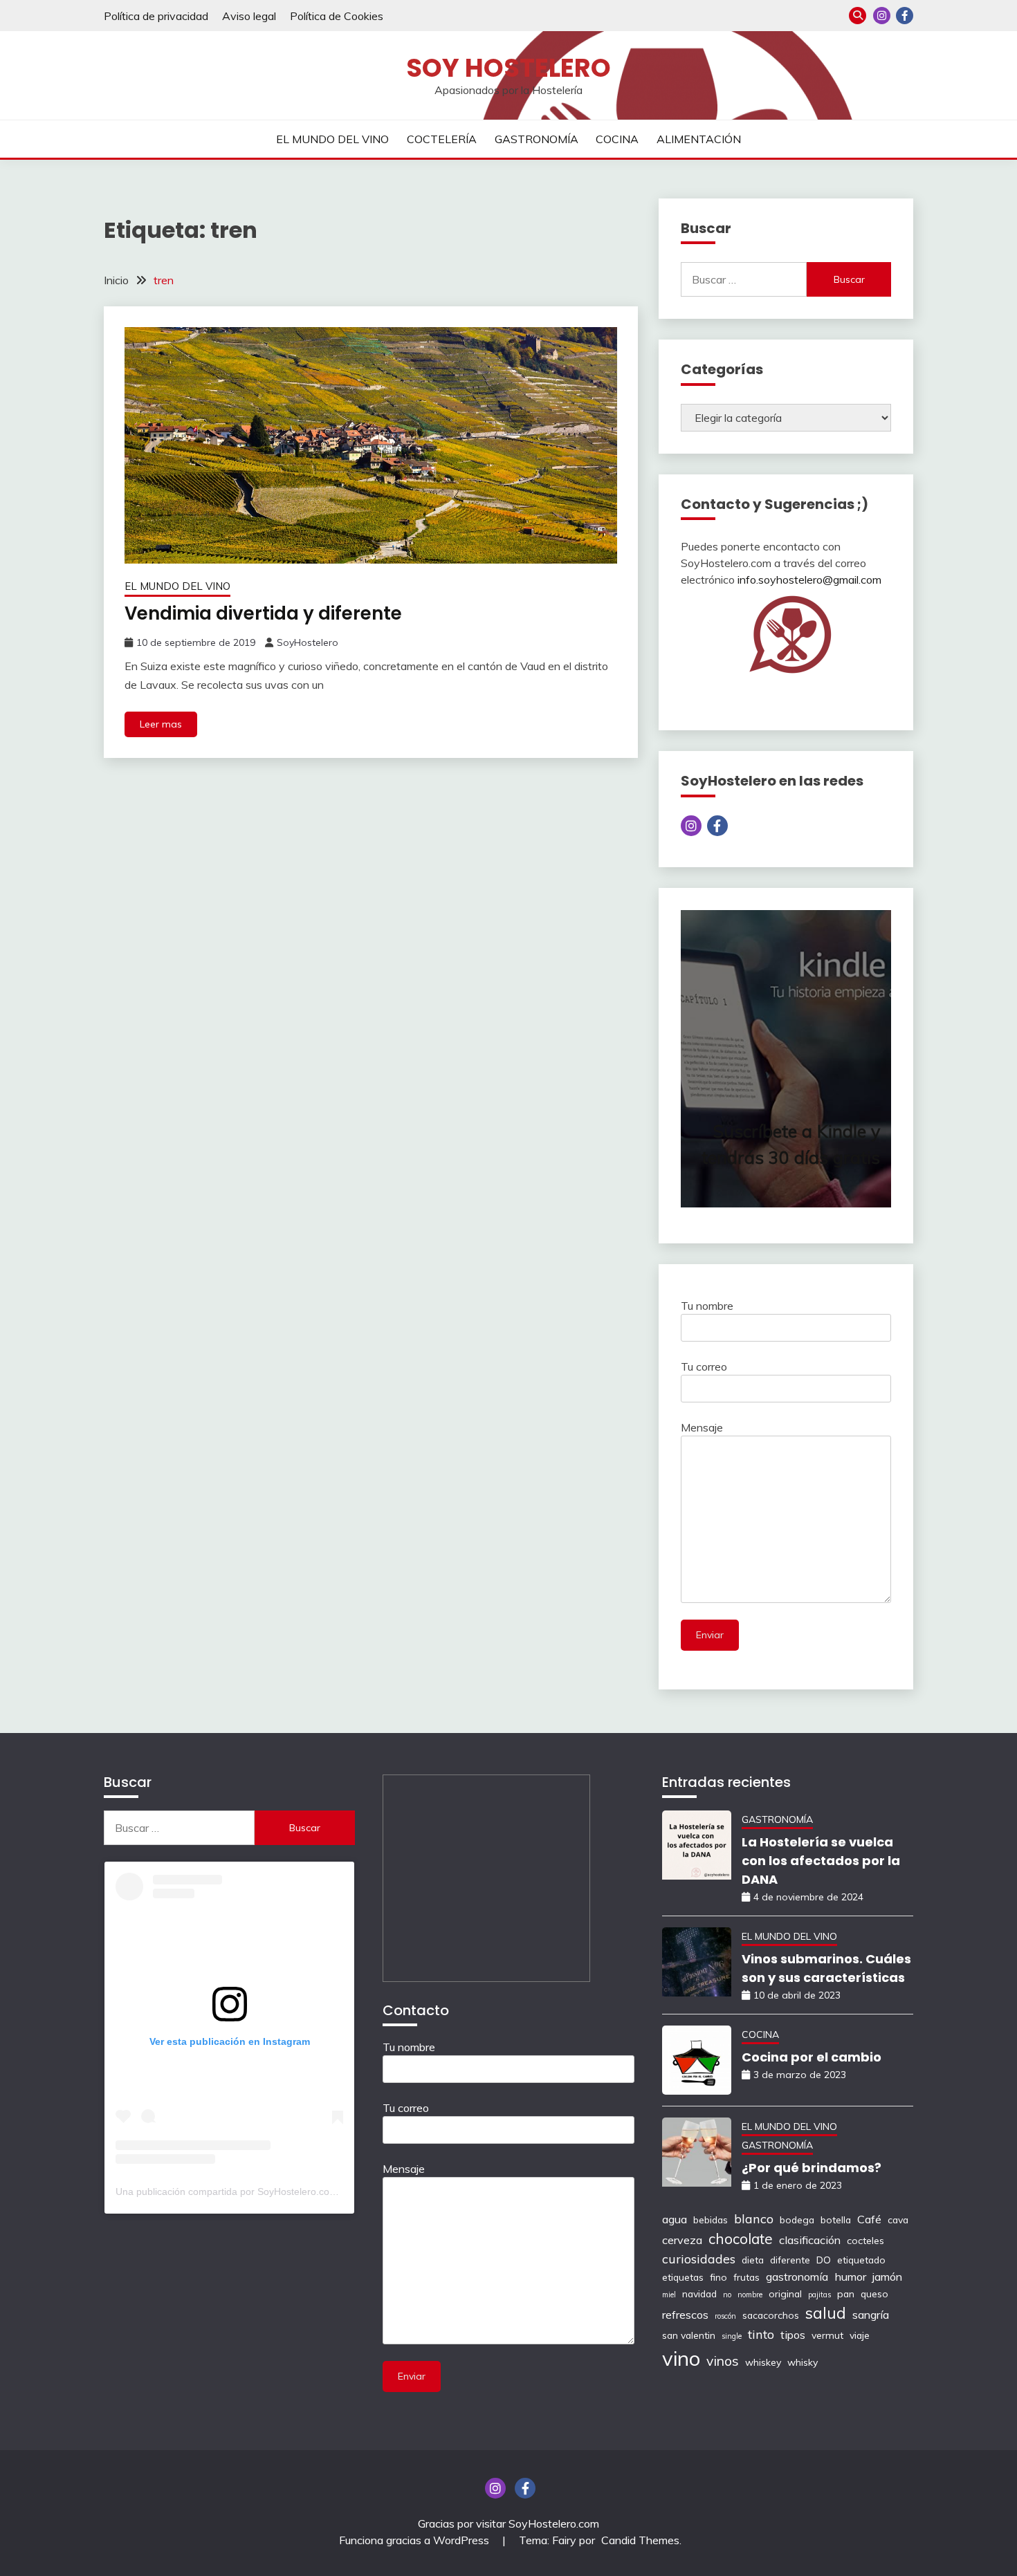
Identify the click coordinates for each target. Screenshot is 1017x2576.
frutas (746, 2277)
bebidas (711, 2220)
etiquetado (861, 2260)
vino (681, 2358)
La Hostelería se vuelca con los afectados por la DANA (821, 1861)
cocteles (865, 2240)
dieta (753, 2260)
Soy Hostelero (508, 68)
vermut (827, 2335)
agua (675, 2219)
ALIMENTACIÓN (699, 139)
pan (846, 2294)
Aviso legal (249, 16)
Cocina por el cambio (812, 2057)
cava (898, 2220)
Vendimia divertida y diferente (263, 613)
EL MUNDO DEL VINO (332, 139)
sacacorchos (771, 2315)
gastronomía (797, 2277)
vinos (723, 2361)
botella (836, 2220)
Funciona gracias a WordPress (415, 2540)
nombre (750, 2295)
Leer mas (161, 724)
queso (874, 2294)
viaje (860, 2335)
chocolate (741, 2239)
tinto (761, 2334)
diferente (790, 2260)
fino (718, 2277)
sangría (871, 2315)
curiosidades (699, 2259)
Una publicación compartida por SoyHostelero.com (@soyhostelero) (264, 2192)
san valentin (689, 2335)
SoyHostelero (308, 642)
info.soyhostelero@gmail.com (809, 580)
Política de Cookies (337, 16)
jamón (887, 2277)
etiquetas (683, 2277)
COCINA (617, 139)
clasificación (810, 2240)
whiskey (763, 2362)
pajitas (819, 2295)
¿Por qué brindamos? (812, 2168)
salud (826, 2313)
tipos (793, 2335)
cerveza (682, 2240)
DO (824, 2260)
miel (669, 2295)
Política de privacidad (156, 16)
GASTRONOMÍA (537, 139)
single (732, 2336)
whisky (803, 2362)
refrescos (685, 2315)
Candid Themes (640, 2540)
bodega (797, 2220)
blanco (754, 2218)
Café (869, 2219)
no (727, 2295)
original (785, 2294)
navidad (699, 2294)
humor (850, 2277)
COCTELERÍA (442, 139)
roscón (725, 2316)
